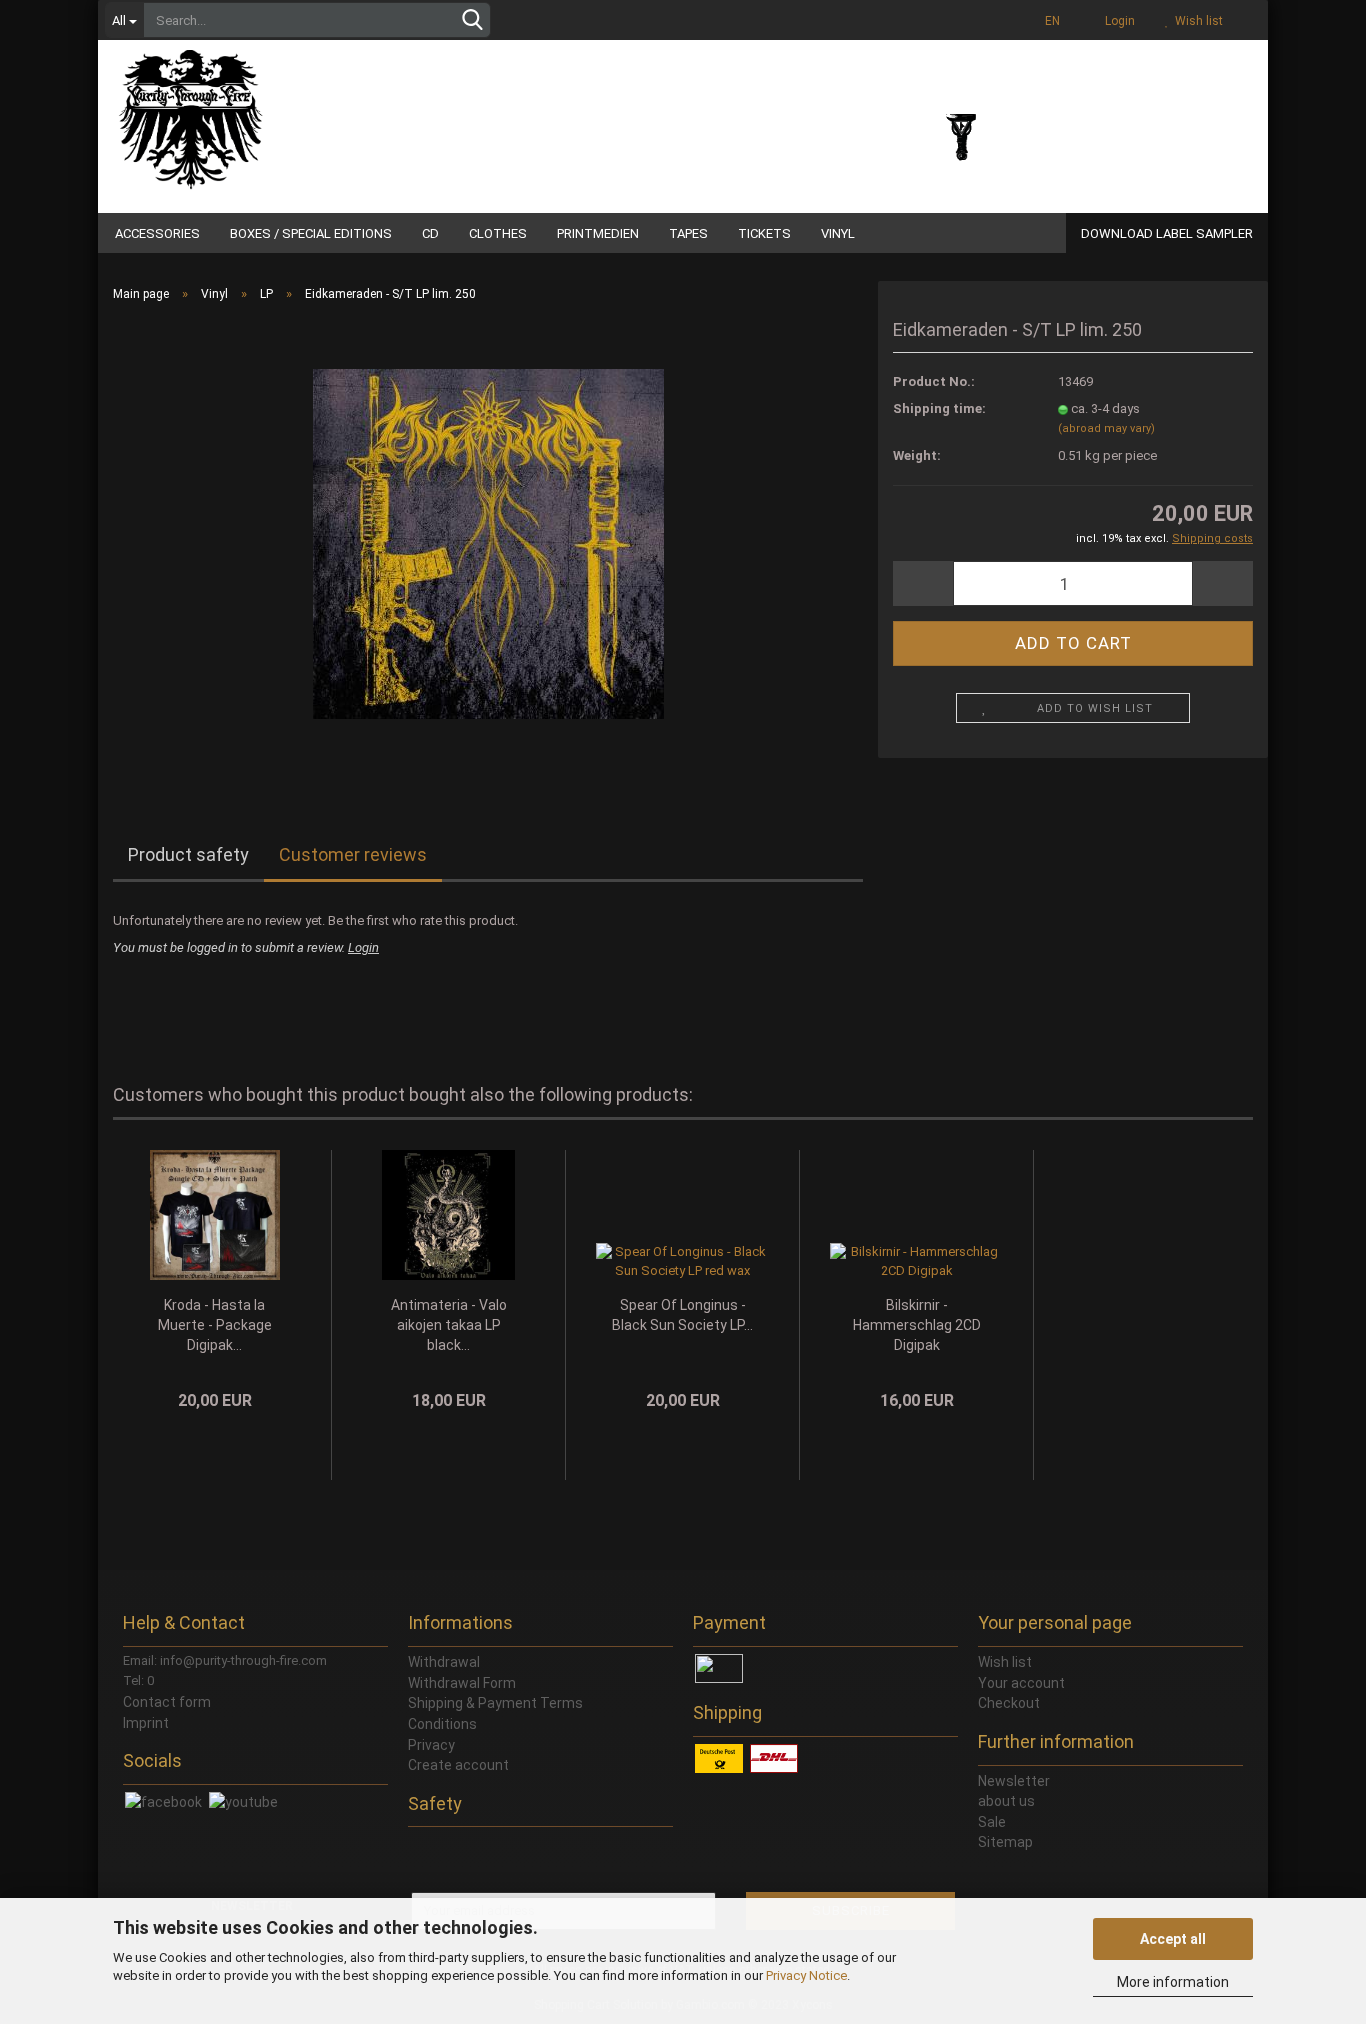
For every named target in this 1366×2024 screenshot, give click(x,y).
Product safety (188, 854)
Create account (458, 1765)
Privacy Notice (806, 1975)
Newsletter (1014, 1781)
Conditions (442, 1724)
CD (430, 233)
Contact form (167, 1702)
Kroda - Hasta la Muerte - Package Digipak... (215, 1325)
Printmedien (598, 233)
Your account (1021, 1683)
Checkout (1009, 1703)
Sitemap (1005, 1842)
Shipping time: (939, 408)
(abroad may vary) (1106, 428)
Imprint (146, 1723)
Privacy (431, 1745)
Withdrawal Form (462, 1683)
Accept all (1173, 1939)
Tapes (688, 233)
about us (1006, 1801)
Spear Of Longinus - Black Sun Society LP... (682, 1315)
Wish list (1196, 21)
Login (1117, 21)
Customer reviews (353, 854)
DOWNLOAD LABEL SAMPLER (1167, 233)
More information (1173, 1982)
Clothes (498, 233)
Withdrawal (444, 1662)
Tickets (764, 233)
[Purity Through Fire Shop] (268, 110)
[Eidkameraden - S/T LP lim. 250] (488, 542)
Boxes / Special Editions (311, 233)
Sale (992, 1822)
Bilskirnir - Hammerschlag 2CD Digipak (917, 1325)
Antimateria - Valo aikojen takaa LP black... (449, 1325)
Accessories (157, 233)
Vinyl (838, 233)
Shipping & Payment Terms (495, 1703)
